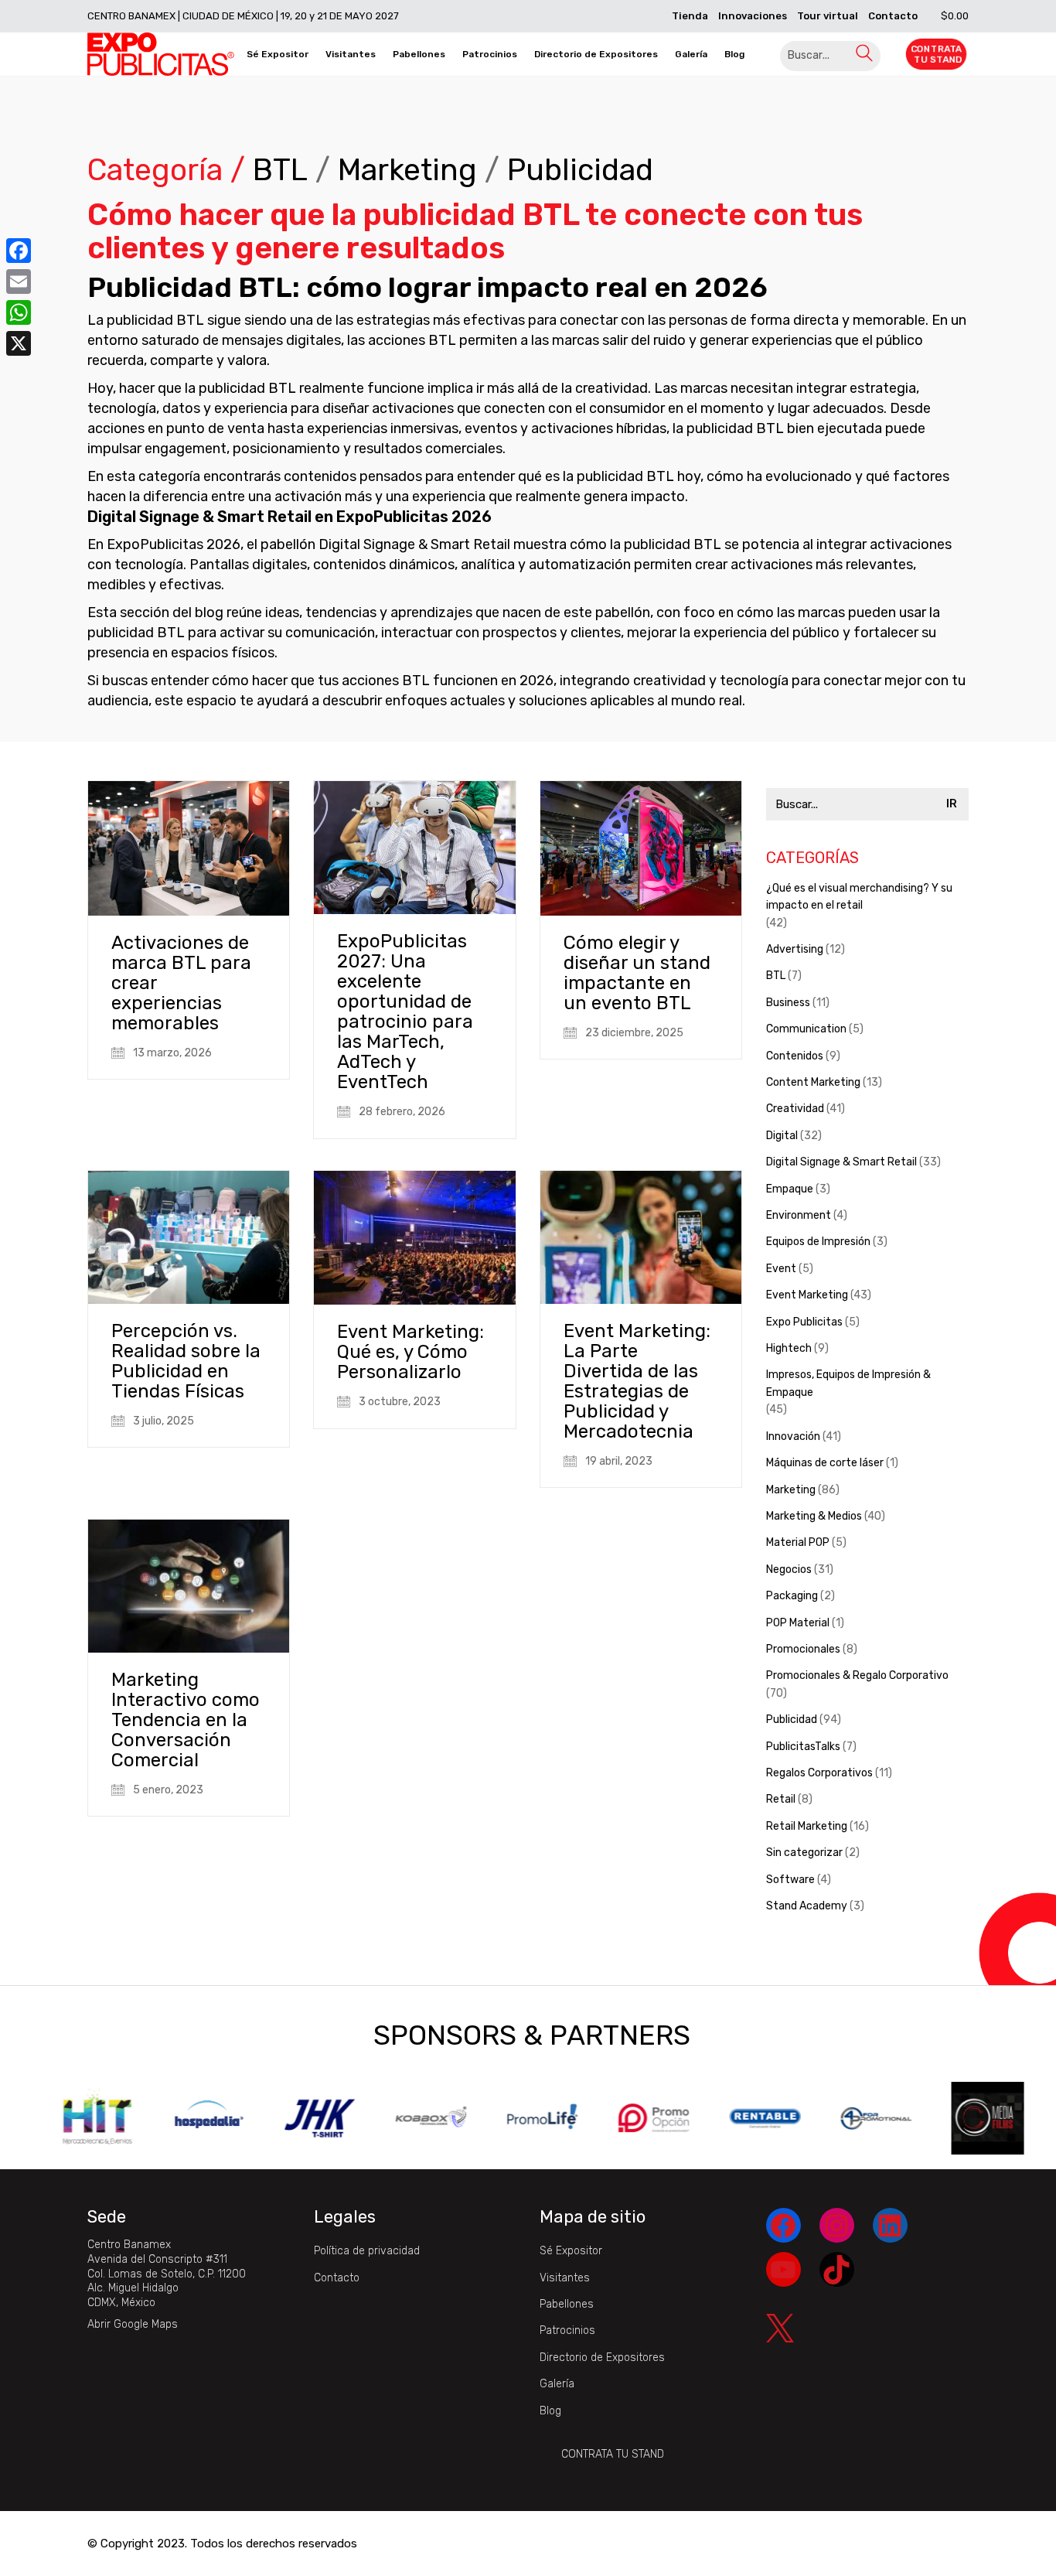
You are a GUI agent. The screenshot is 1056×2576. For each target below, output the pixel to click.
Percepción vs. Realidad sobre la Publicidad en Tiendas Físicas (186, 1361)
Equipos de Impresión (818, 1242)
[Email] (19, 281)
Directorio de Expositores (602, 2358)
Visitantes (565, 2278)
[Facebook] (19, 251)
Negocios (789, 1569)
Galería (557, 2384)
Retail (781, 1799)
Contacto (337, 2278)
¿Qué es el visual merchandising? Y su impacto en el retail (859, 897)
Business (788, 1003)
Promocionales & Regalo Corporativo (857, 1675)
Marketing (407, 171)
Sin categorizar (804, 1853)
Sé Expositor (571, 2251)
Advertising (795, 949)
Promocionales (803, 1649)
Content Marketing (813, 1082)
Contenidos (795, 1056)
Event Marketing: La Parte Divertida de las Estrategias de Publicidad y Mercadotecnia (637, 1381)
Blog (550, 2411)
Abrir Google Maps (133, 2324)
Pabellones (567, 2304)
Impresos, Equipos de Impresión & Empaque (848, 1383)
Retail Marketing (807, 1826)
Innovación (793, 1436)
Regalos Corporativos (819, 1773)
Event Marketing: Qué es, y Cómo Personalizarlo (410, 1352)
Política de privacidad (367, 2251)
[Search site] (864, 56)
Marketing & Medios (814, 1516)
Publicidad (580, 171)
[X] (19, 343)
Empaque (790, 1189)
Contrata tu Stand (613, 2454)
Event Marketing (807, 1295)
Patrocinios (567, 2330)
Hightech (789, 1348)
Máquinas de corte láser (825, 1463)
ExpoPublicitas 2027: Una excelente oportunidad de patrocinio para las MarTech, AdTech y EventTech (405, 1012)
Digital (782, 1136)
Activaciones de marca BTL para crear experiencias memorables (181, 983)
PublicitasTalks (803, 1747)
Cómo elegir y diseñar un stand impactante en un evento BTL (637, 973)
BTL (280, 171)
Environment (799, 1215)
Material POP (798, 1542)
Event (781, 1269)
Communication (806, 1029)
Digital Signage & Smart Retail (841, 1162)
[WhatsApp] (19, 312)
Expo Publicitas (804, 1322)
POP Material (798, 1623)
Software (790, 1880)
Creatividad (795, 1109)
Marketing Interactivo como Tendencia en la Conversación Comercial (186, 1720)
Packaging (792, 1596)
